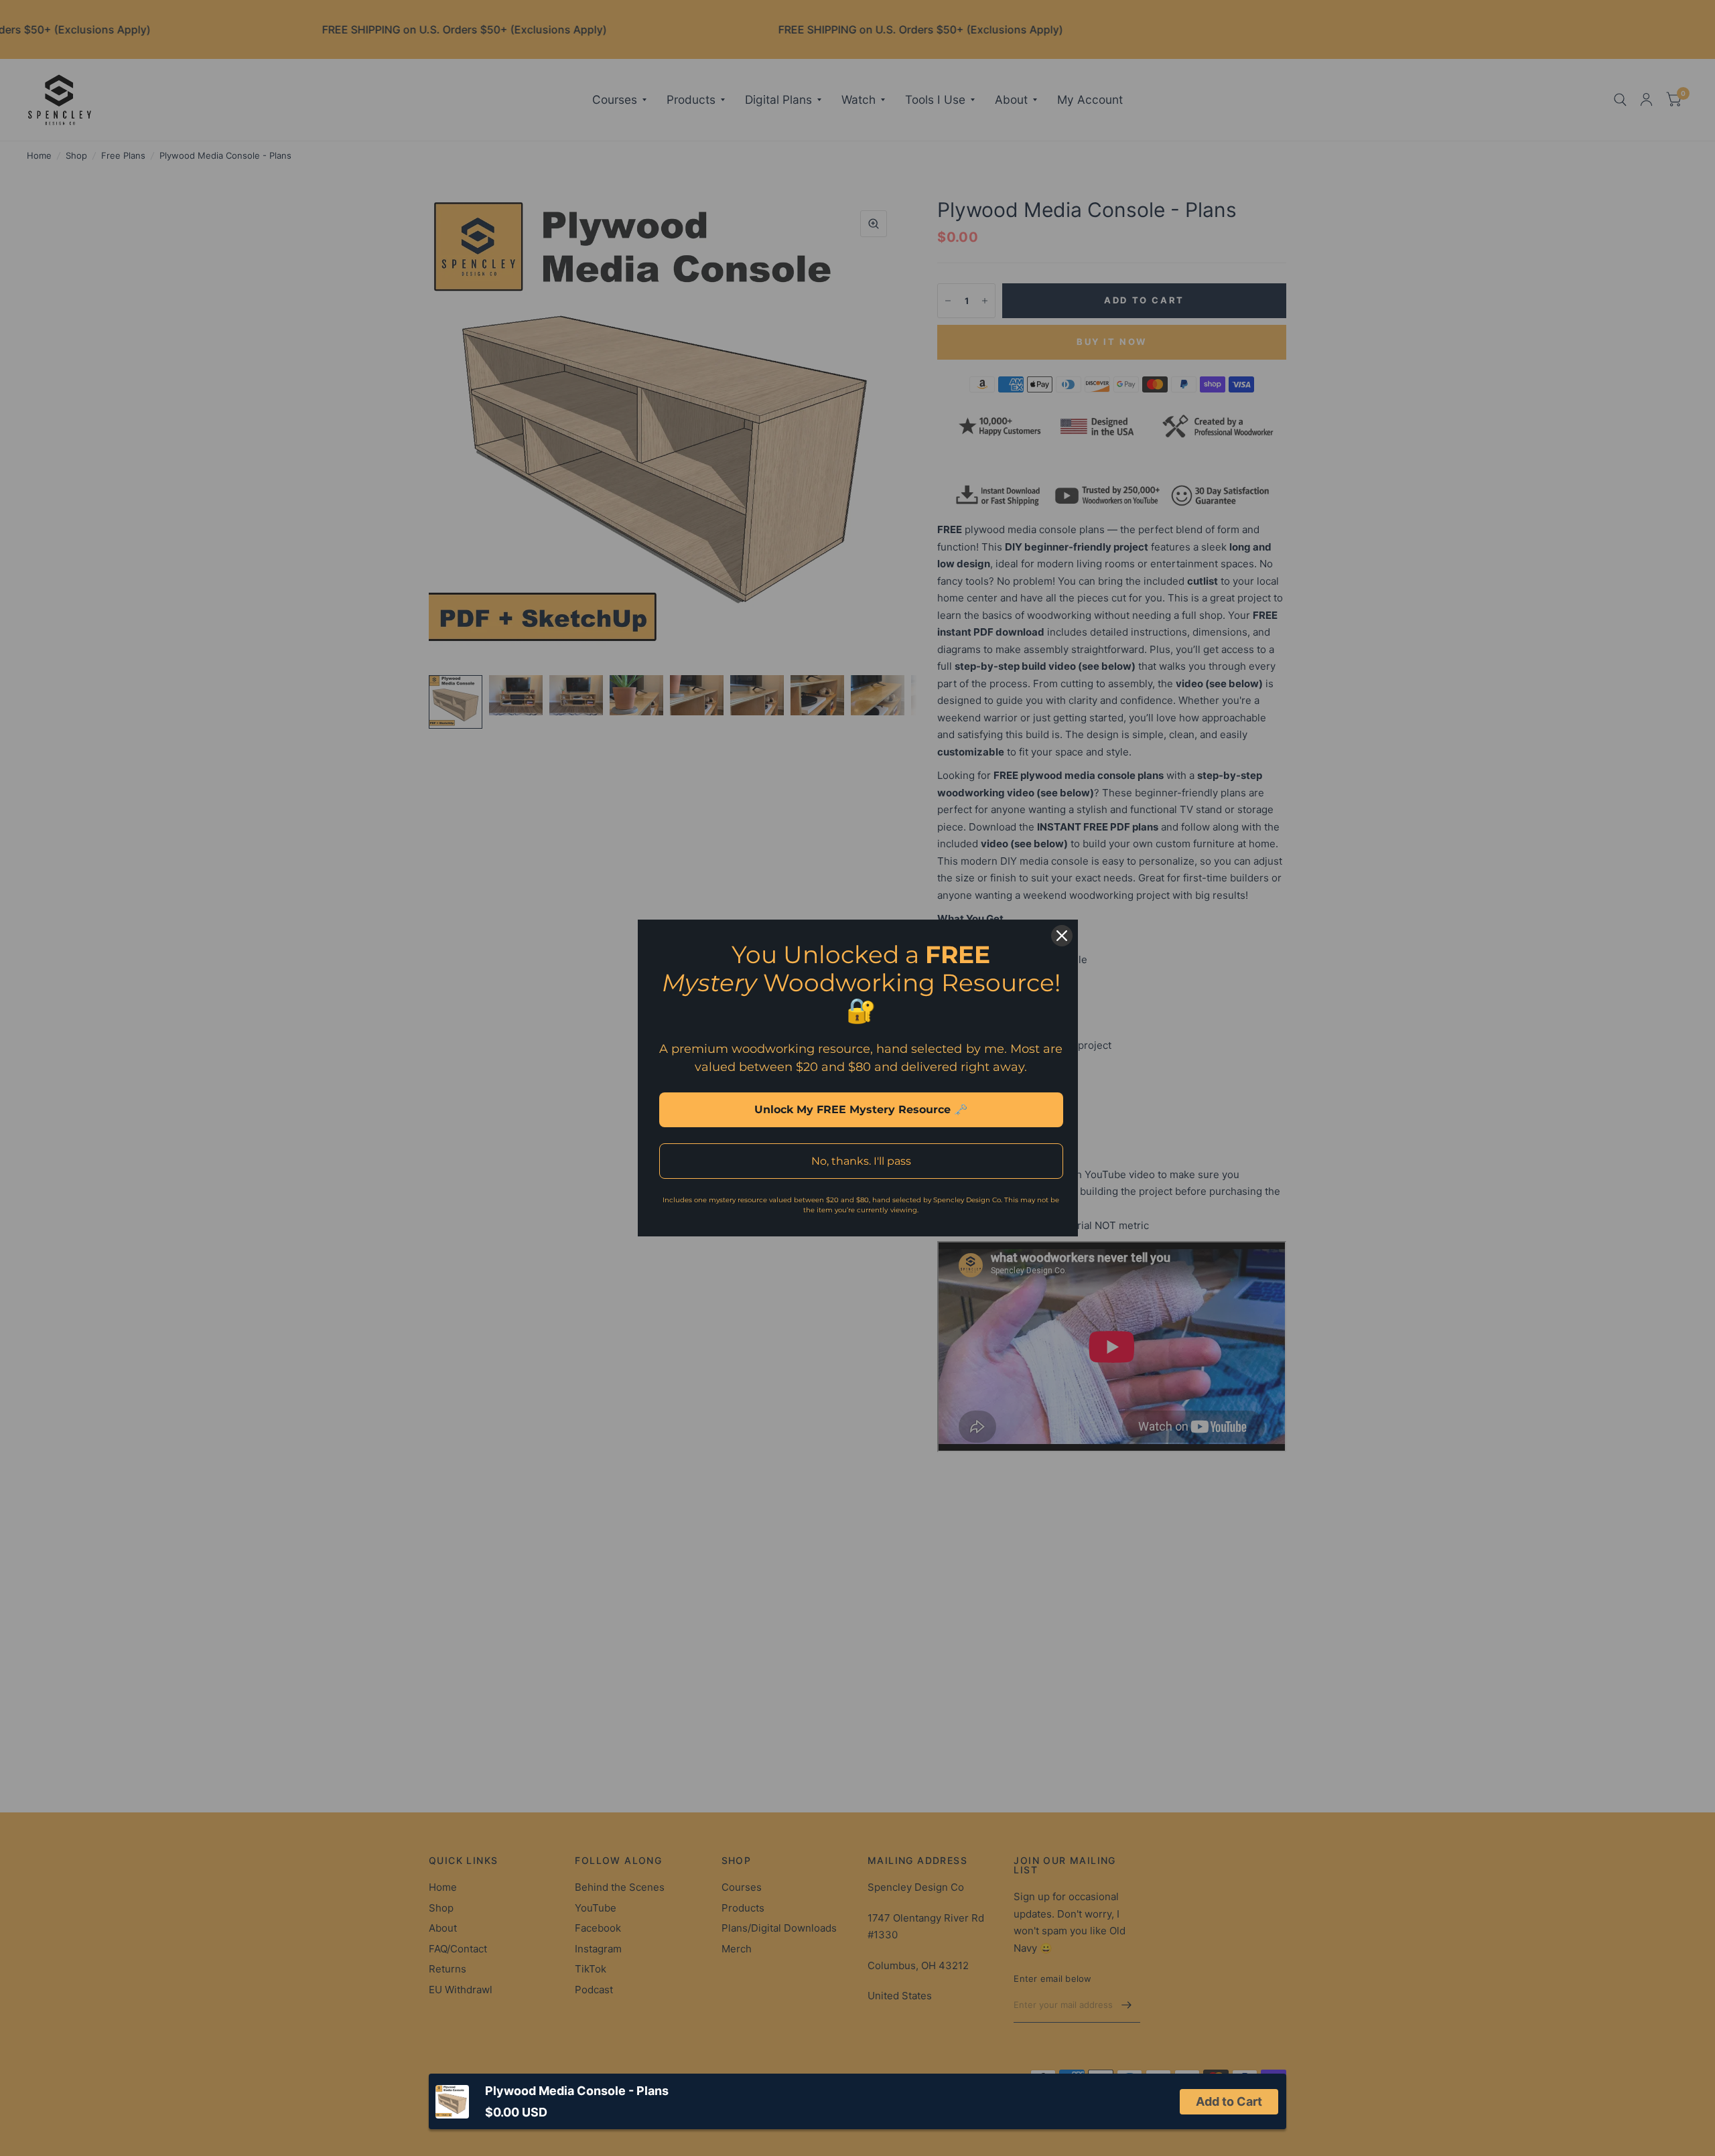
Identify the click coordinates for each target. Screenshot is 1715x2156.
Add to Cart (1229, 2101)
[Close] (1062, 936)
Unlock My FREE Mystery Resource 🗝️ (861, 1109)
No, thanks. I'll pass (861, 1161)
